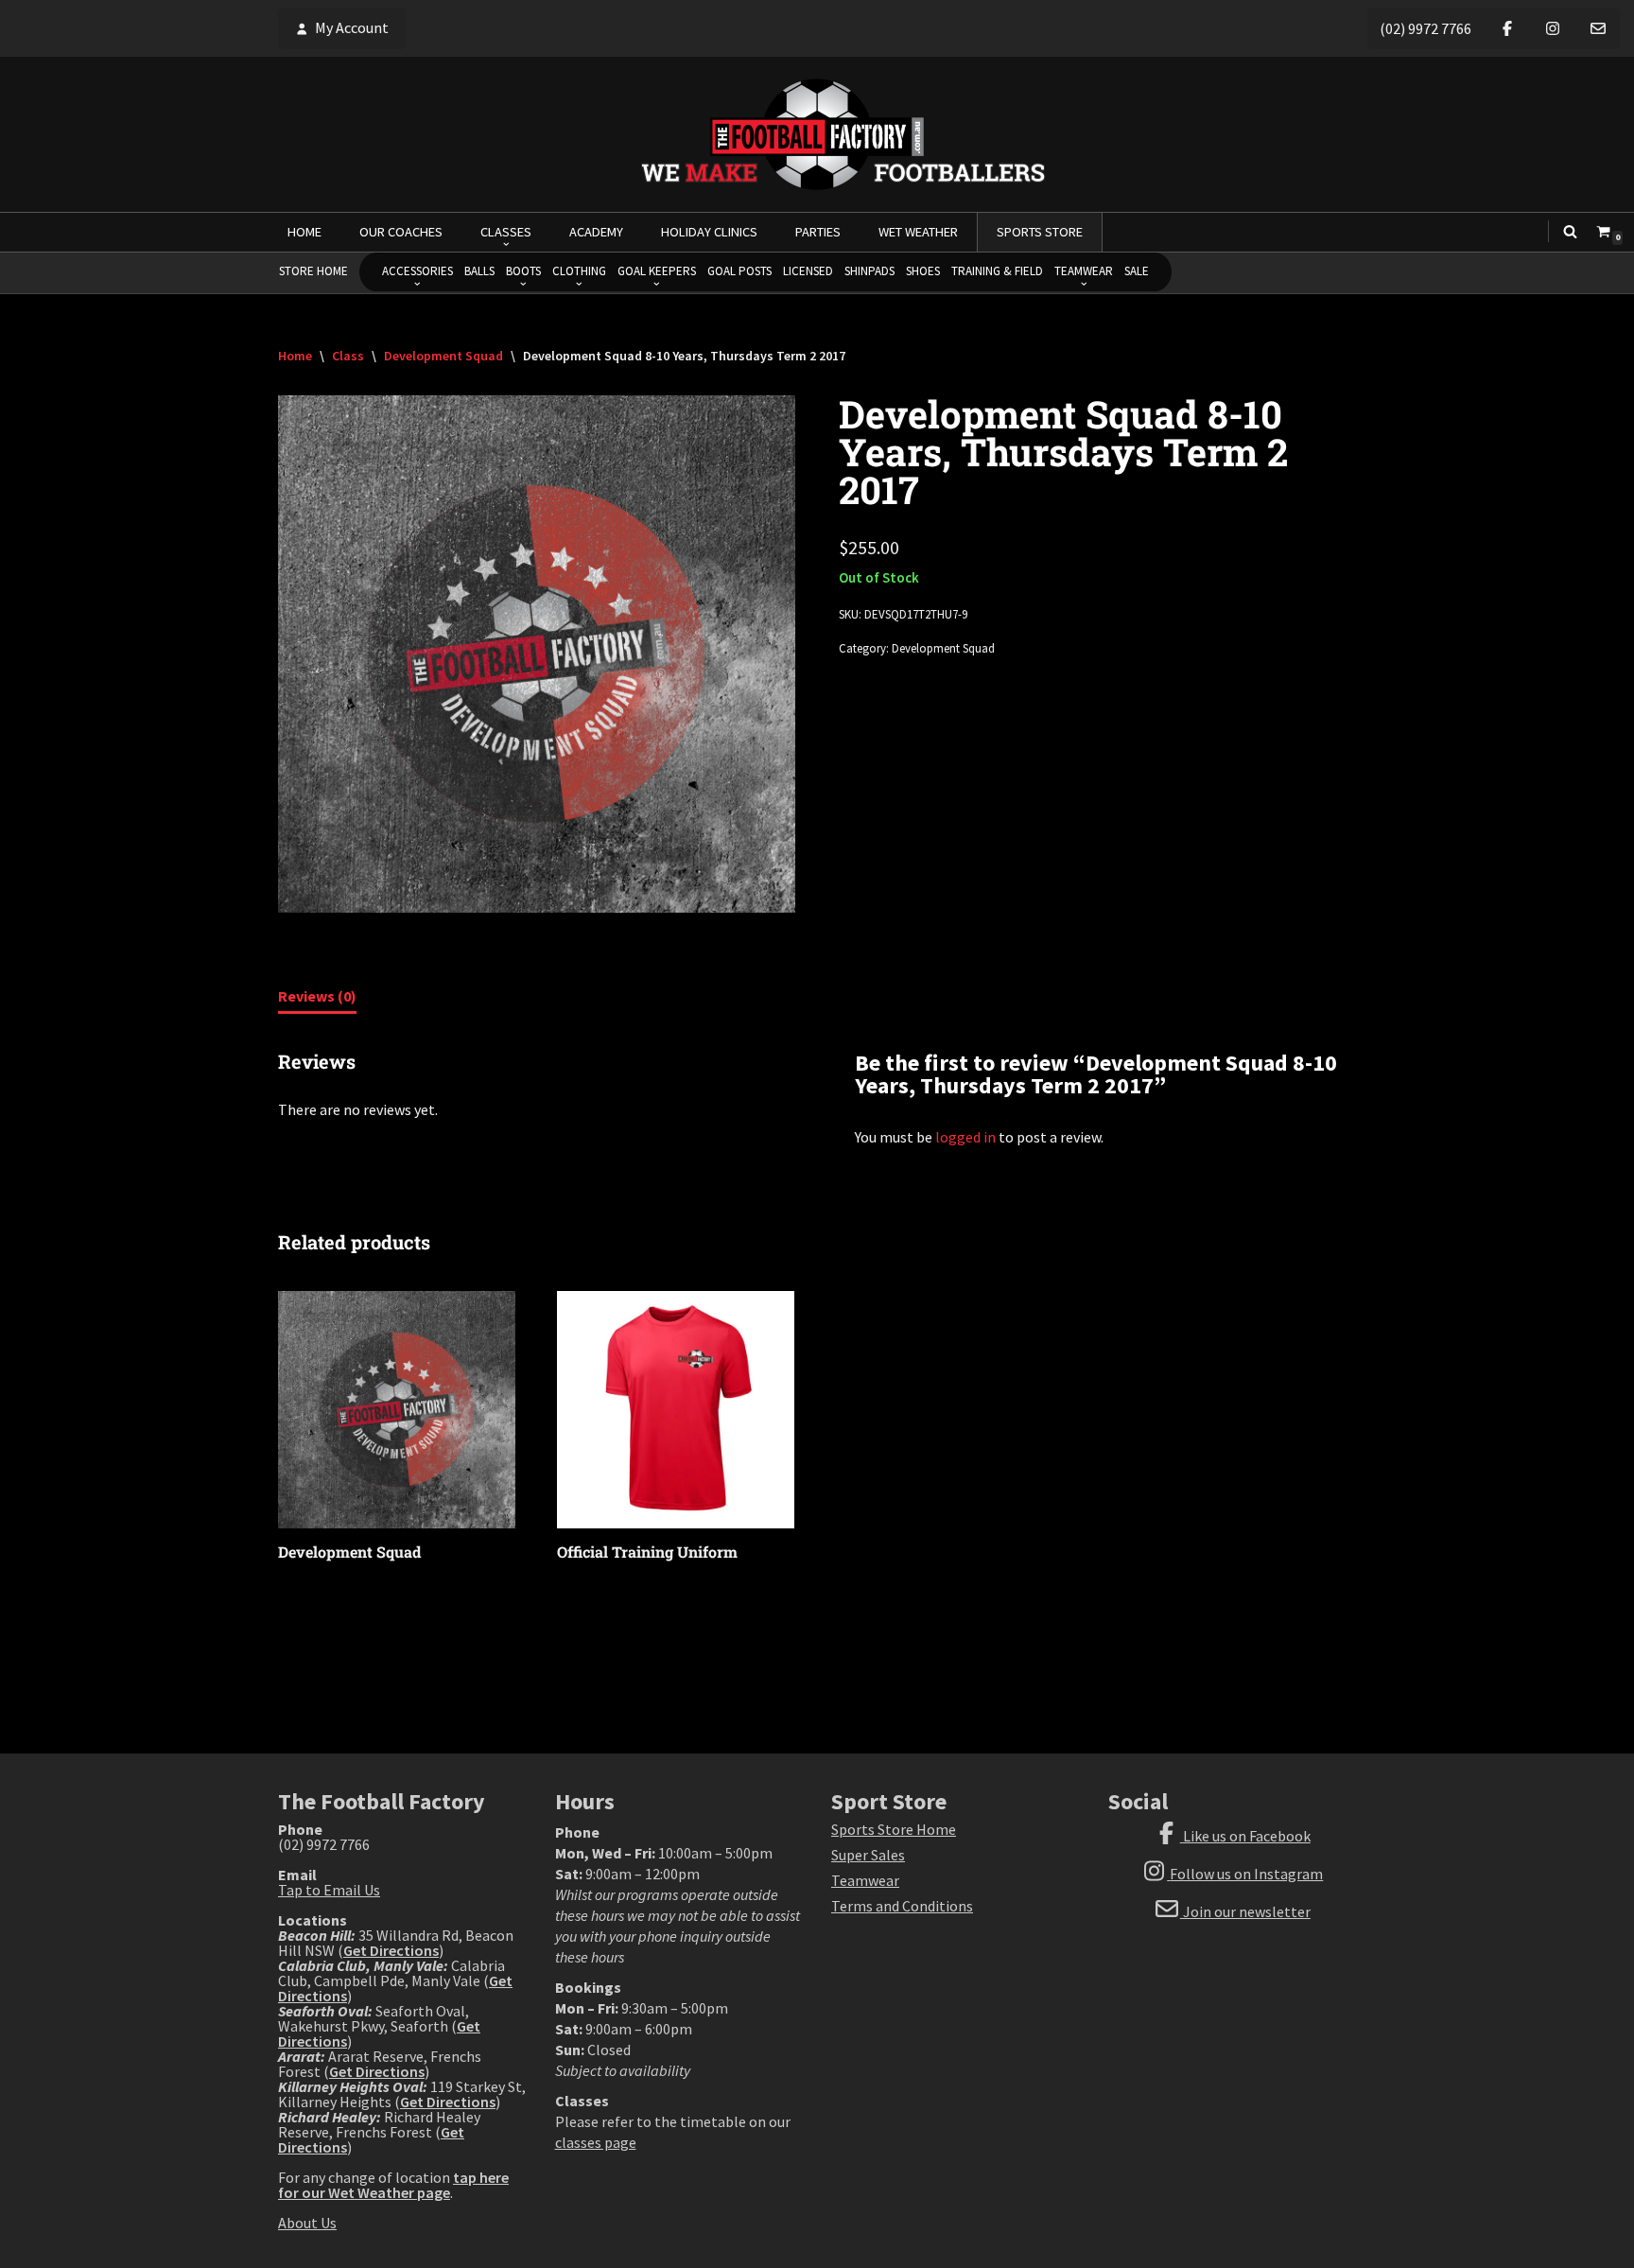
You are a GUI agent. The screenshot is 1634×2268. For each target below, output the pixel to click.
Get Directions (391, 1950)
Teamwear (865, 1880)
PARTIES (818, 232)
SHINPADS (869, 271)
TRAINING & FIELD (997, 271)
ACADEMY (596, 232)
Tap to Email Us (329, 1890)
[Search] (1570, 231)
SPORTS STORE (1040, 232)
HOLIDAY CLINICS (709, 232)
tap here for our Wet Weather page (393, 2185)
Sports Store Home (894, 1829)
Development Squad (443, 356)
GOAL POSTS (739, 271)
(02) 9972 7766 (1425, 28)
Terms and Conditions (902, 1906)
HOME (304, 232)
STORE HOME (313, 271)
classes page (596, 2142)
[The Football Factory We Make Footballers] (817, 134)
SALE (1137, 271)
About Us (307, 2223)
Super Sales (868, 1855)
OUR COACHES (401, 232)
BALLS (479, 271)
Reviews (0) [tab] (317, 996)
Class (348, 356)
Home (295, 356)
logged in (965, 1137)
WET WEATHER (918, 232)
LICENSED (808, 271)
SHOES (923, 271)
